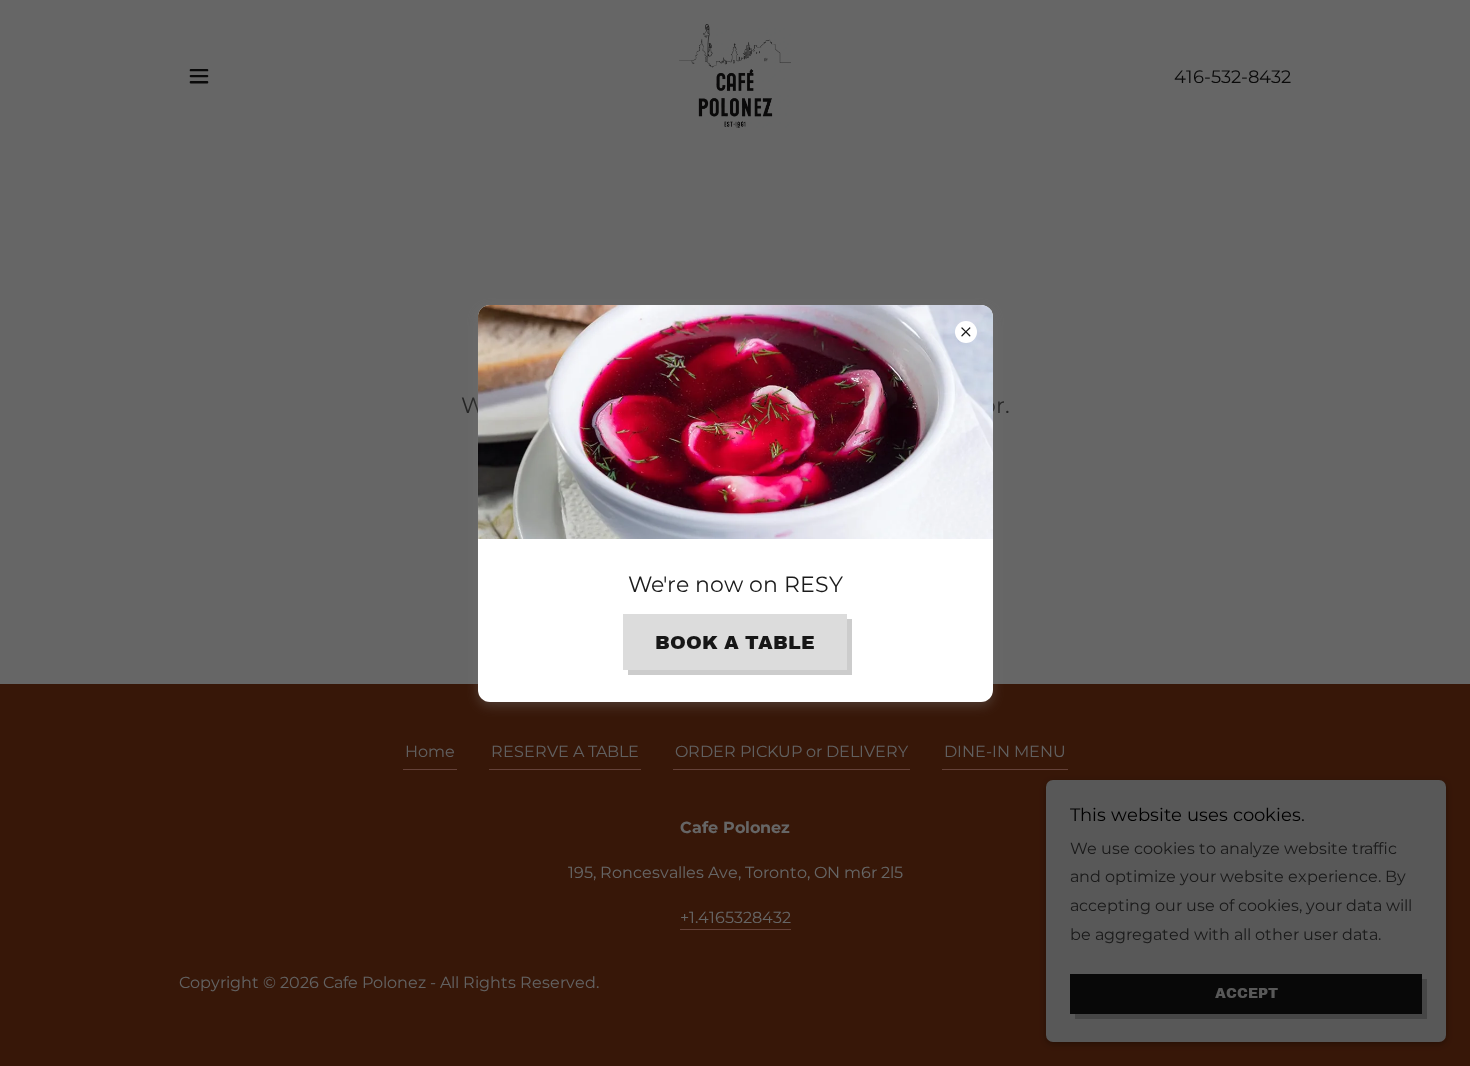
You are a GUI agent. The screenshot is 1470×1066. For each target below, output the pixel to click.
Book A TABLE (735, 642)
